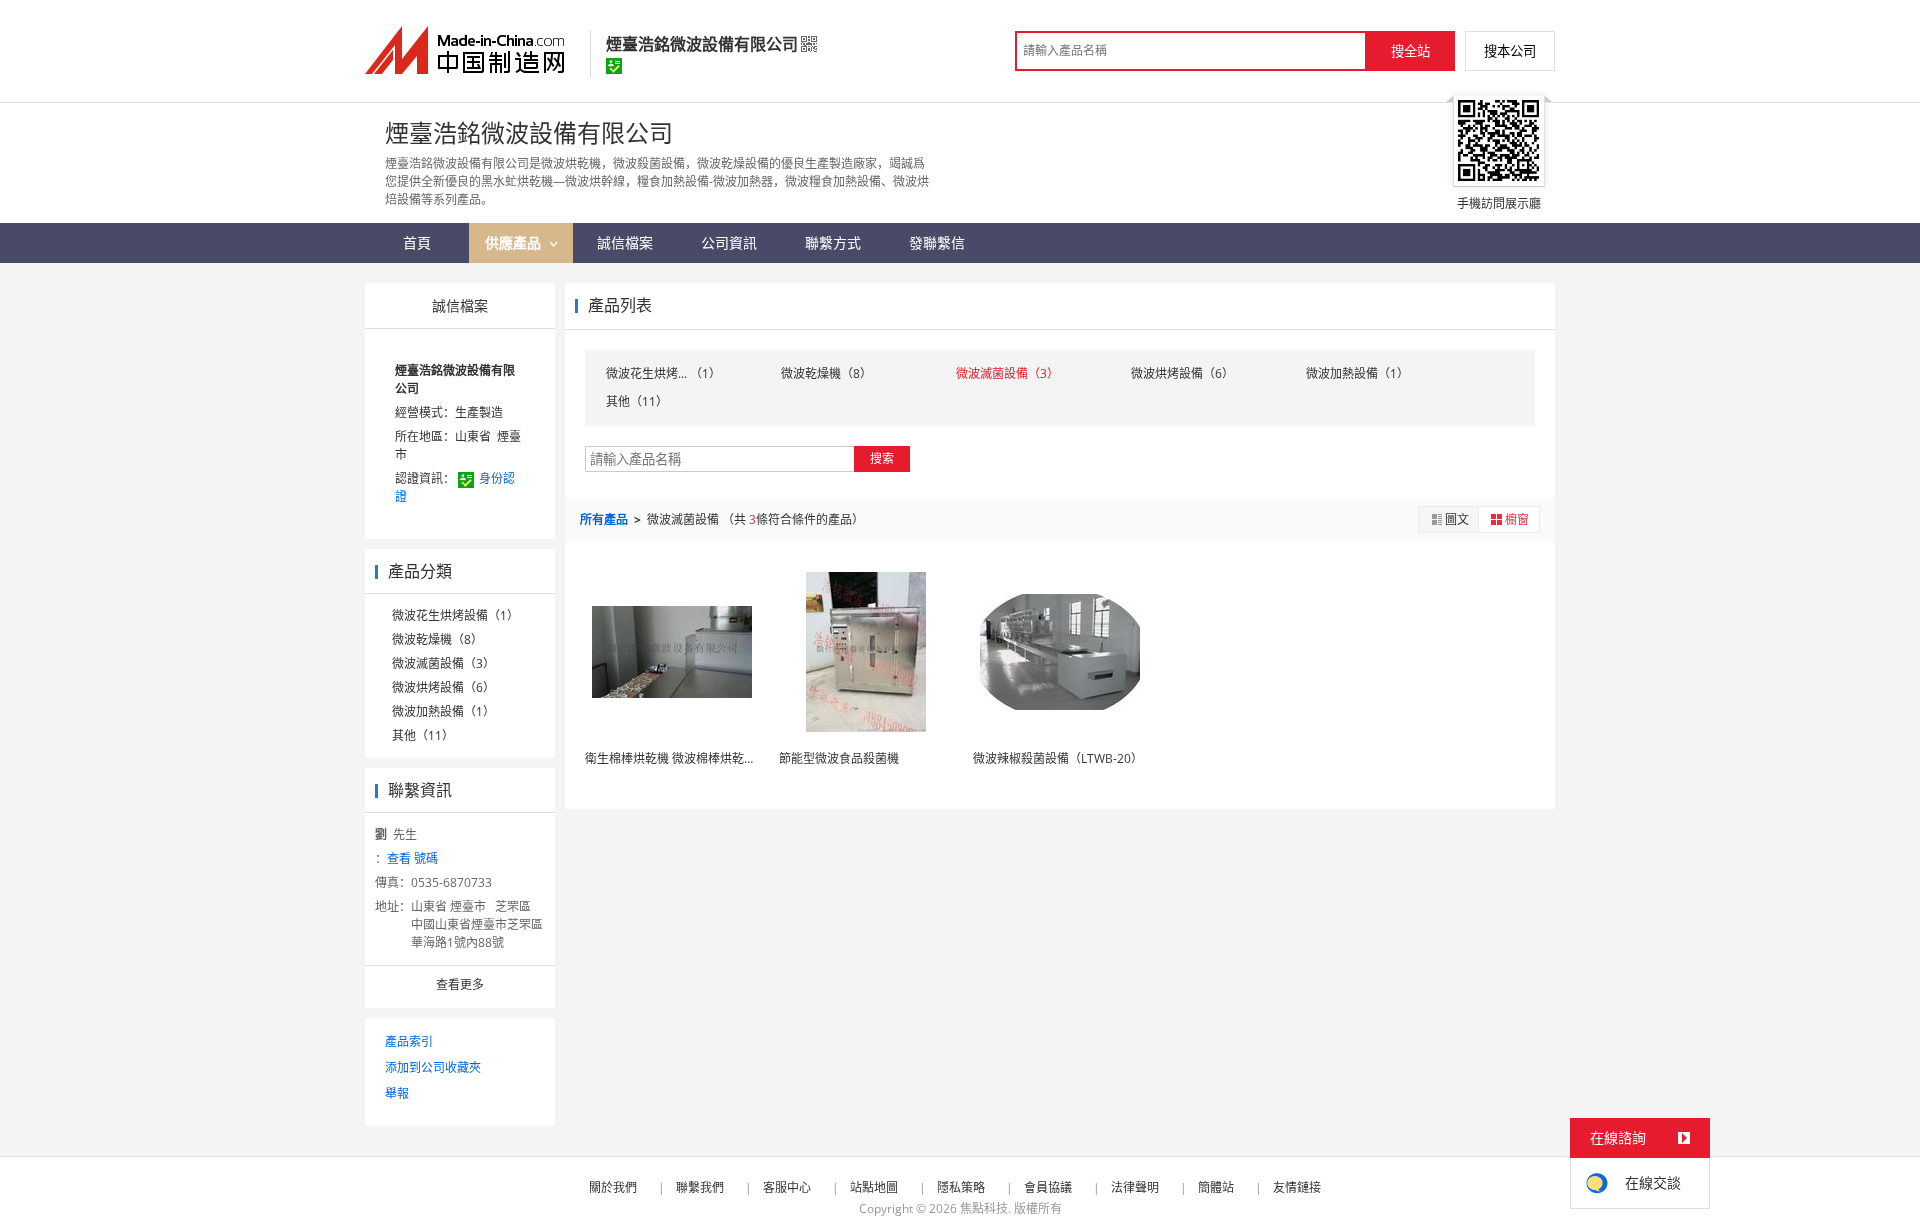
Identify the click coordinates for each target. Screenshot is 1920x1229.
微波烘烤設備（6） (443, 687)
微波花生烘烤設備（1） (455, 615)
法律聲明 (1135, 1187)
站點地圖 (874, 1187)
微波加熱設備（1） (443, 711)
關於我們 (613, 1187)
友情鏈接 (1297, 1187)
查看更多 (460, 984)
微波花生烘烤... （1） (663, 373)
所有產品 (605, 519)
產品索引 (409, 1041)
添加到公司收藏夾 (433, 1067)
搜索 (882, 458)
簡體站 (1216, 1187)
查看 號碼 (412, 858)
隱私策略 (961, 1187)
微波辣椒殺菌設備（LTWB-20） (1058, 758)
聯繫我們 (700, 1187)
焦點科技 (984, 1208)
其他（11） (423, 735)
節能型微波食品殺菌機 (839, 758)
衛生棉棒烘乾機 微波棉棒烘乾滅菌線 (682, 758)
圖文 (1457, 519)
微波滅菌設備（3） (443, 663)
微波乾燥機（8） (437, 639)
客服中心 (787, 1187)
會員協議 (1048, 1187)
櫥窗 (1517, 519)
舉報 (397, 1093)
